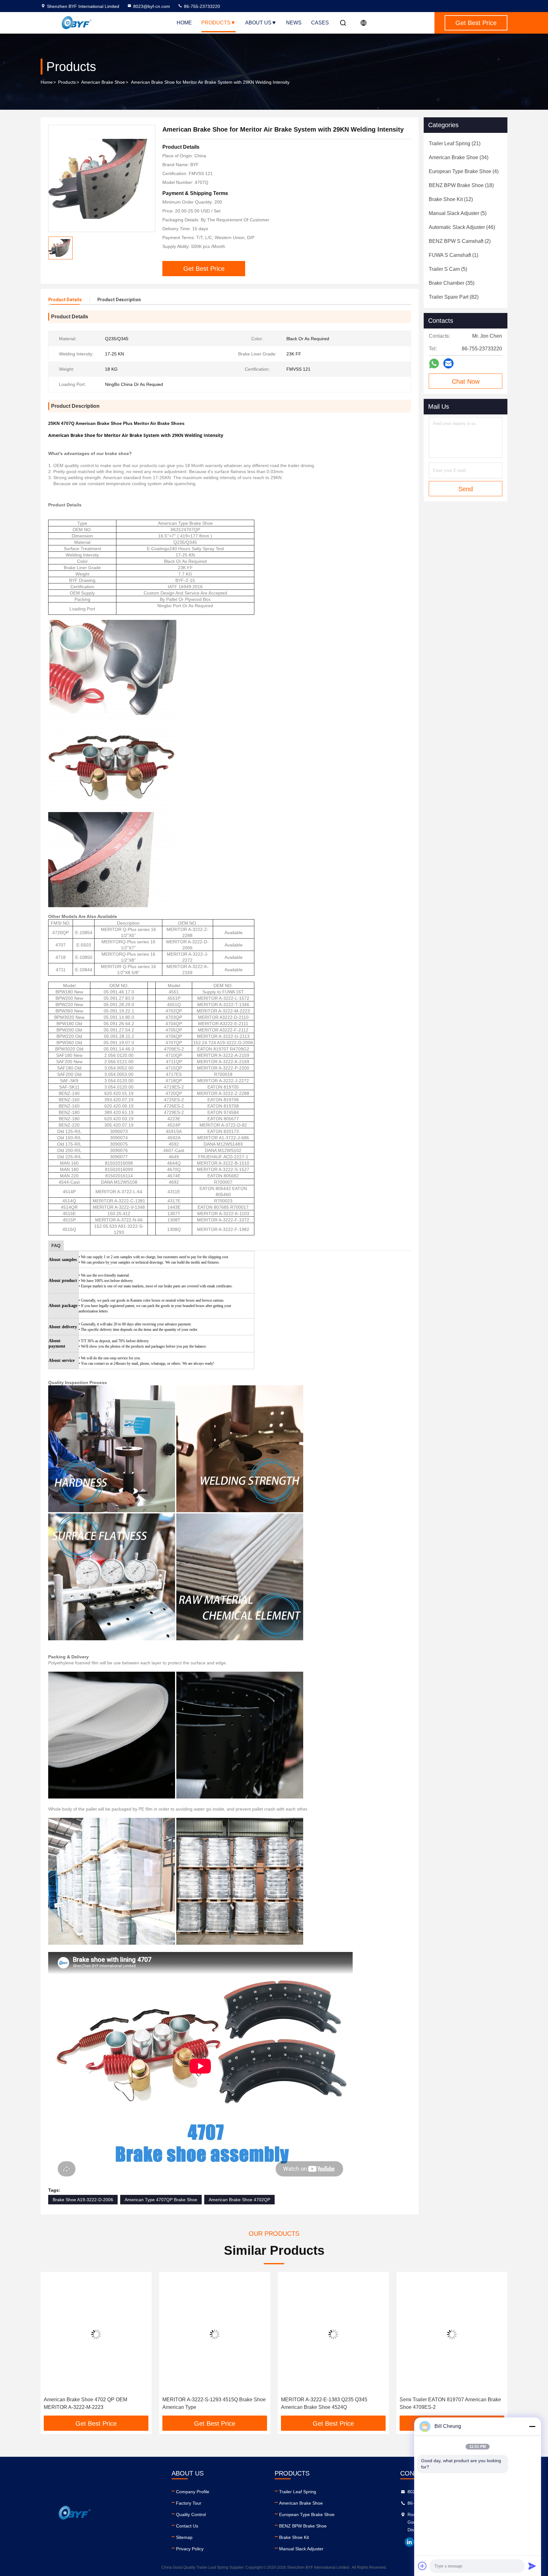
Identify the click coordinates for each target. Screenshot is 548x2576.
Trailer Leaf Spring (298, 2492)
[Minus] (532, 2426)
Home (184, 23)
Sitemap (184, 2537)
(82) (454, 297)
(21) (455, 143)
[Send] (532, 2566)
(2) (460, 241)
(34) (459, 157)
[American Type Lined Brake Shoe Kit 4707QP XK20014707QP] (452, 2334)
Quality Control (191, 2514)
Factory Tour (189, 2503)
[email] (448, 363)
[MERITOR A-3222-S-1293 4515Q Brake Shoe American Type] (96, 2334)
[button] (52, 2346)
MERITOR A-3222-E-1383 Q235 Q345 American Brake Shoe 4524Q (205, 2403)
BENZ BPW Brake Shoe (303, 2526)
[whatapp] (434, 364)
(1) (453, 255)
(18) (461, 185)
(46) (462, 227)
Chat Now (466, 381)
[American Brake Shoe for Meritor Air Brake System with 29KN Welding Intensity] (102, 179)
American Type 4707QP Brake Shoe (161, 2200)
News (294, 23)
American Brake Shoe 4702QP (239, 2200)
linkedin (409, 2542)
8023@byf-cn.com (152, 6)
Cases (320, 23)
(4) (464, 171)
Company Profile (193, 2492)
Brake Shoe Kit (294, 2537)
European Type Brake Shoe (307, 2514)
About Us (258, 23)
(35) (452, 283)
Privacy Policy (190, 2549)
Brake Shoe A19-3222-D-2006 (83, 2200)
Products (216, 23)
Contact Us (187, 2526)
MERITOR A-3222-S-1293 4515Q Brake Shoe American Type (95, 2403)
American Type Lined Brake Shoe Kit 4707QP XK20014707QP (451, 2403)
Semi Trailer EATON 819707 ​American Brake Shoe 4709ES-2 (332, 2403)
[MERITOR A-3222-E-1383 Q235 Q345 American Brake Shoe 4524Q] (215, 2334)
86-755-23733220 (201, 6)
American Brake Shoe (103, 82)
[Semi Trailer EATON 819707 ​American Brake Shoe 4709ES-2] (333, 2334)
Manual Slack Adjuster (301, 2549)
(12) (451, 199)
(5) (458, 213)
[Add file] (422, 2566)
